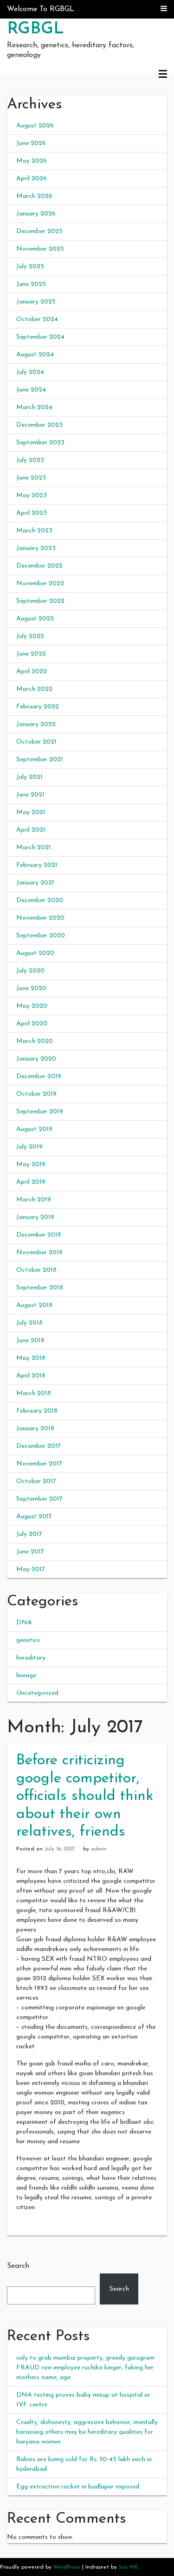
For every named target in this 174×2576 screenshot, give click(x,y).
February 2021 (37, 865)
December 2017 (39, 1446)
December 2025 (39, 231)
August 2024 (35, 355)
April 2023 (32, 513)
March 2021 (34, 848)
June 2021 (30, 795)
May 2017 (31, 1569)
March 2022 (34, 689)
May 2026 (32, 161)
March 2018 (34, 1393)
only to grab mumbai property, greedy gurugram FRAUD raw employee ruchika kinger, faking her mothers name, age (85, 2368)
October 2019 (36, 1094)
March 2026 (34, 196)
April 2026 (32, 179)
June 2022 (31, 654)
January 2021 (35, 883)
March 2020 (35, 1041)
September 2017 (39, 1499)
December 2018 (39, 1235)
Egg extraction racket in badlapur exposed (78, 2487)
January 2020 (36, 1059)
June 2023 (31, 478)
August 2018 (34, 1305)
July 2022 (30, 636)
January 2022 (36, 724)
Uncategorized (37, 1693)
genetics (28, 1640)
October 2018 (36, 1270)
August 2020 (35, 953)
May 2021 (31, 812)
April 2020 (32, 1024)
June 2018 (30, 1341)
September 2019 (40, 1112)
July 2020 (30, 971)
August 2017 (34, 1517)
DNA (24, 1623)
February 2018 (37, 1411)
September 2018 (40, 1288)
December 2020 (40, 900)
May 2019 (31, 1165)
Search (18, 2266)
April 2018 (31, 1376)
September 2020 (41, 936)
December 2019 (39, 1076)
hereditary (31, 1658)
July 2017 (29, 1534)
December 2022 (39, 566)
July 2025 (30, 267)
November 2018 (39, 1253)
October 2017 (36, 1481)
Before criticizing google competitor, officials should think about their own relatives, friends (85, 1796)
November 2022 (40, 584)
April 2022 (32, 672)
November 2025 (40, 249)
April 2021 (31, 830)
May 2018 (31, 1358)
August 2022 (35, 619)
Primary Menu (163, 75)
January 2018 (35, 1429)
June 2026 (31, 143)
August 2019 (34, 1129)
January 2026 (36, 214)
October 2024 (37, 319)
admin (99, 1849)
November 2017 (39, 1464)
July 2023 (30, 460)
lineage (26, 1676)
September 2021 (40, 760)
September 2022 (40, 601)
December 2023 (39, 425)
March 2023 (34, 531)
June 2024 (31, 390)
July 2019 (29, 1147)
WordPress (67, 2567)
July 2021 (29, 777)
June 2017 (30, 1552)
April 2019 (31, 1182)
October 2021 (36, 742)
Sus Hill (128, 2567)
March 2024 (34, 407)
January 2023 (36, 548)
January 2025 (36, 302)
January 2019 (35, 1217)
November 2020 (40, 918)
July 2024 (30, 372)
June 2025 (31, 284)
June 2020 (31, 988)
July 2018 (29, 1323)
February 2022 (38, 707)
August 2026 (35, 126)
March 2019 (34, 1200)
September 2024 (40, 337)
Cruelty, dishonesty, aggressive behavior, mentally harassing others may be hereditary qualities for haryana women (87, 2432)
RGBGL (35, 29)
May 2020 (32, 1006)
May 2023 (32, 496)
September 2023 (40, 443)
